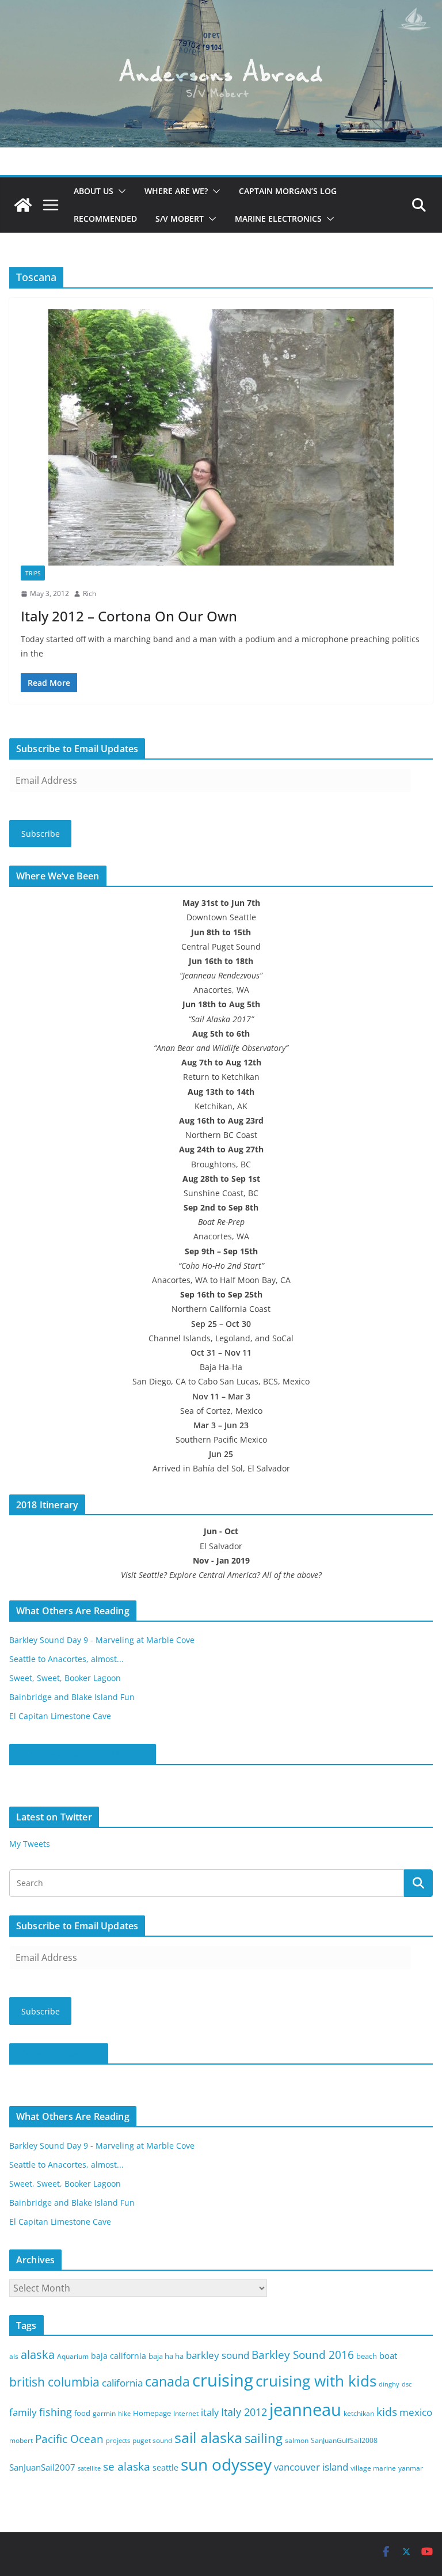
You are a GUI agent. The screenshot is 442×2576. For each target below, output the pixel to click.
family (23, 2412)
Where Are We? (176, 191)
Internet (186, 2413)
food (82, 2413)
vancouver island (311, 2467)
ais (14, 2356)
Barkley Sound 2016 (303, 2355)
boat (388, 2355)
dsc (407, 2384)
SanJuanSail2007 (42, 2467)
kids (387, 2412)
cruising (223, 2380)
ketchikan (359, 2413)
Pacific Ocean (69, 2439)
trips (33, 573)
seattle (165, 2467)
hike (124, 2414)
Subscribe (41, 834)
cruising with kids (316, 2381)
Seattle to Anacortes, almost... (66, 1659)
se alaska (127, 2466)
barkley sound (218, 2355)
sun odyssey (226, 2465)
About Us (94, 191)
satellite (89, 2468)
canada (167, 2382)
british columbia (54, 2382)
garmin (104, 2413)
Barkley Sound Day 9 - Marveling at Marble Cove (102, 1640)
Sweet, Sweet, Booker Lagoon (65, 1678)
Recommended (105, 219)
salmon (297, 2440)
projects (118, 2441)
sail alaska (208, 2437)
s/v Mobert (180, 219)
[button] (120, 191)
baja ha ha (166, 2356)
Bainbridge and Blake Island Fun (72, 1697)
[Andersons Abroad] (221, 8)
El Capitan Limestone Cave (60, 1716)
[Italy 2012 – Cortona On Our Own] (221, 437)
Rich (89, 593)
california (122, 2383)
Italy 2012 (244, 2412)
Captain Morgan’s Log (288, 191)
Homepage (152, 2413)
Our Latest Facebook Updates (83, 1754)
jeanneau (305, 2410)
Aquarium (73, 2356)
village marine (373, 2468)
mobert (21, 2440)
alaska (38, 2355)
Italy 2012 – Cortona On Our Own (129, 616)
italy (210, 2412)
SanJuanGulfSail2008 (344, 2440)
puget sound (152, 2440)
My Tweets (30, 1844)
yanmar (411, 2468)
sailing (264, 2438)
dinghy (389, 2384)
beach (367, 2356)
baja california (119, 2356)
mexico (416, 2412)
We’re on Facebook (59, 2054)
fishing (56, 2412)
